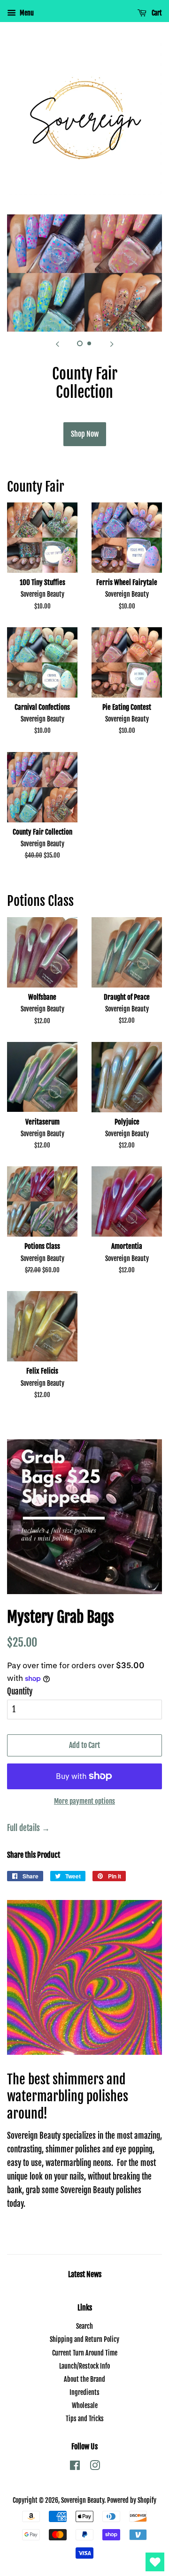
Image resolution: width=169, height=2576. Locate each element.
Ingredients (84, 2392)
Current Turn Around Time (85, 2353)
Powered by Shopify (132, 2500)
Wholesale (85, 2405)
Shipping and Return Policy (84, 2339)
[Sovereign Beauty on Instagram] (95, 2467)
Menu (26, 13)
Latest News (85, 2274)
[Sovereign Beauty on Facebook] (75, 2467)
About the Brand (84, 2379)
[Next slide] (112, 343)
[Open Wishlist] (155, 2562)
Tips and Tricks (85, 2419)
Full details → (28, 1828)
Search (84, 2326)
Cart (156, 13)
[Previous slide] (57, 343)
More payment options (84, 1801)
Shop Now (85, 434)
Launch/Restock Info (84, 2366)
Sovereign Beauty (83, 2500)
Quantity (20, 1691)
